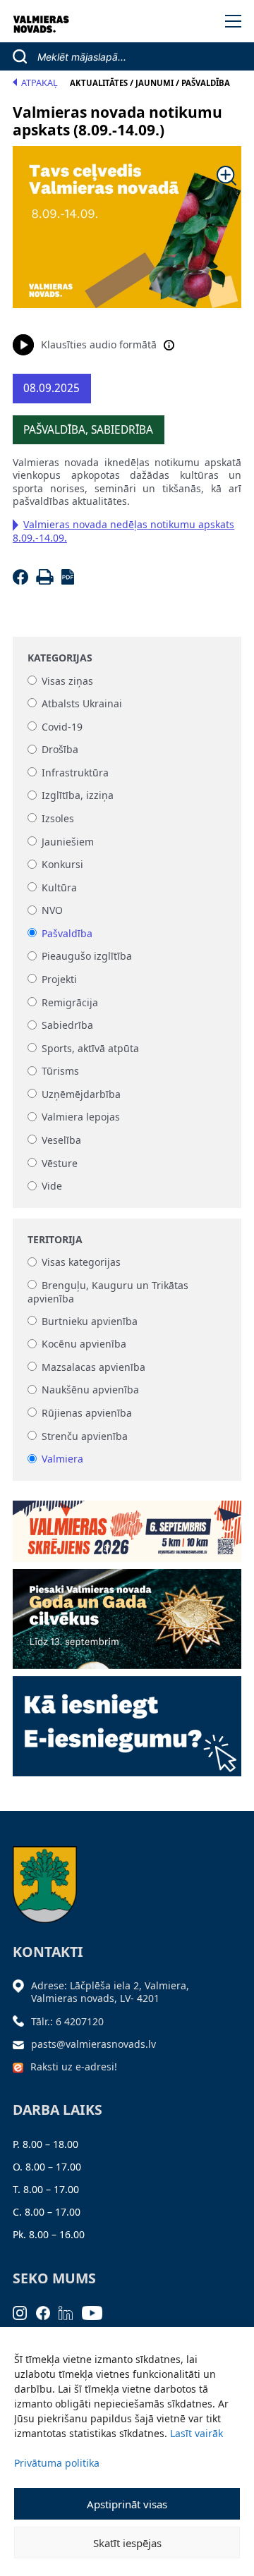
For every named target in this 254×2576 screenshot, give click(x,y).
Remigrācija (70, 1002)
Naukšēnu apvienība (90, 1390)
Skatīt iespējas (127, 2543)
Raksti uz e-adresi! (74, 2067)
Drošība (60, 750)
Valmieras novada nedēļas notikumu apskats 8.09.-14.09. (123, 531)
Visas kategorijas (81, 1263)
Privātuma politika (57, 2463)
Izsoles (58, 818)
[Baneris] (127, 1526)
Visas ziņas (67, 681)
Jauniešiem (68, 842)
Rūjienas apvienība (87, 1413)
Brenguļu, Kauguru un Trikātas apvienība (108, 1292)
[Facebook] (23, 581)
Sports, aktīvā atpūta (90, 1048)
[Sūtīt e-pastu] (22, 2044)
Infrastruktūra (75, 773)
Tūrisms (60, 1072)
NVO (52, 911)
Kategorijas (60, 658)
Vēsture (60, 1163)
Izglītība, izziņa (78, 796)
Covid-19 (62, 727)
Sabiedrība (67, 1026)
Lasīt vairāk (196, 2433)
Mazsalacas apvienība (93, 1367)
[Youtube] (97, 2312)
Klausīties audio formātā (99, 344)
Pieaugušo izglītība (87, 957)
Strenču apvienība (85, 1436)
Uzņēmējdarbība (81, 1094)
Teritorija (55, 1240)
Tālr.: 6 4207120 (67, 2021)
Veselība (61, 1140)
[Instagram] (24, 2312)
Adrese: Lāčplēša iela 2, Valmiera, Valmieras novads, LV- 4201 (110, 1992)
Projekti (59, 979)
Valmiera (62, 1459)
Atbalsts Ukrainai (82, 703)
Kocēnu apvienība (84, 1344)
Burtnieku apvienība (90, 1321)
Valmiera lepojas (81, 1117)
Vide (52, 1186)
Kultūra (59, 887)
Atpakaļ (40, 83)
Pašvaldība (67, 933)
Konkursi (62, 865)
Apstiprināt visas (127, 2504)
